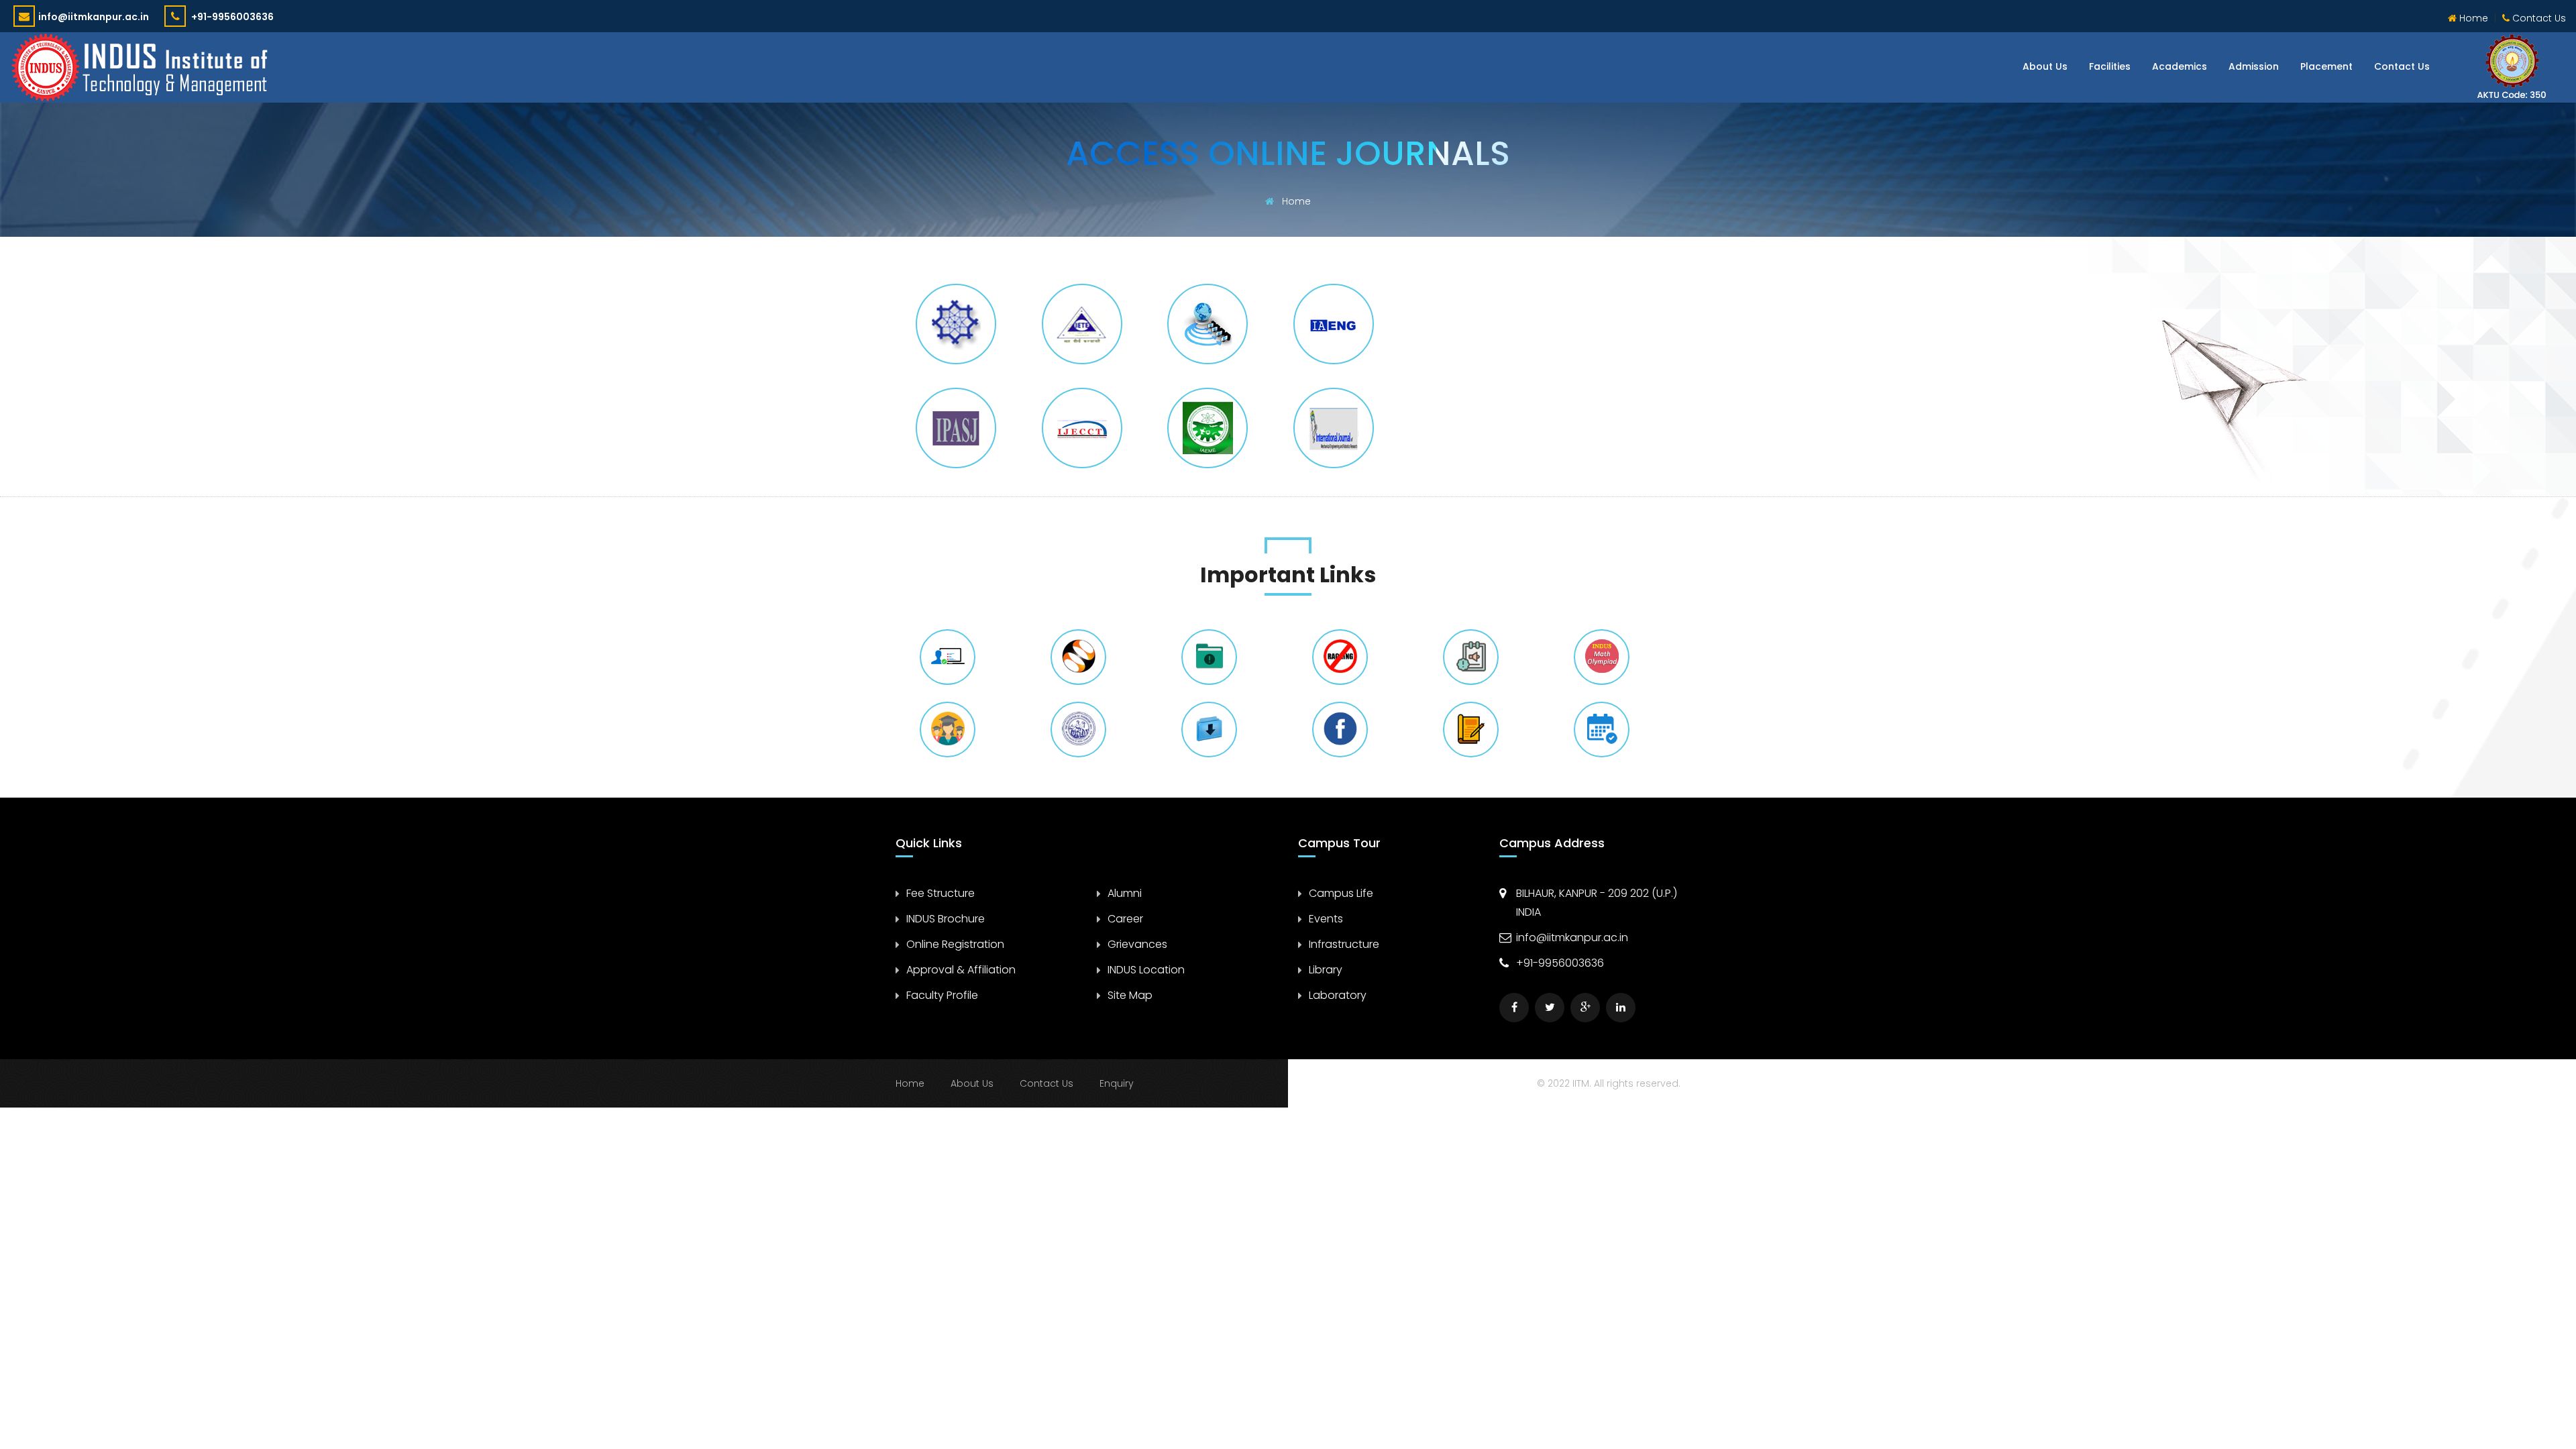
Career (1125, 919)
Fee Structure (941, 893)
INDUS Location (1146, 970)
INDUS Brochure (946, 919)
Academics (2180, 66)
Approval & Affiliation (961, 970)
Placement (2326, 66)
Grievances (1137, 944)
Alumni (1125, 893)
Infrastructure (1344, 944)
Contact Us (2538, 18)
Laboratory (1338, 995)
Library (1326, 970)
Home (2472, 18)
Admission (2254, 66)
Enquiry (1117, 1083)
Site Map (1130, 995)
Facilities (2110, 66)
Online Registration (955, 944)
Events (1326, 919)
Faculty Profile (942, 995)
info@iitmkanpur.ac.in (94, 17)
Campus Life (1341, 893)
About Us (2045, 66)
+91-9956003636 (231, 17)
